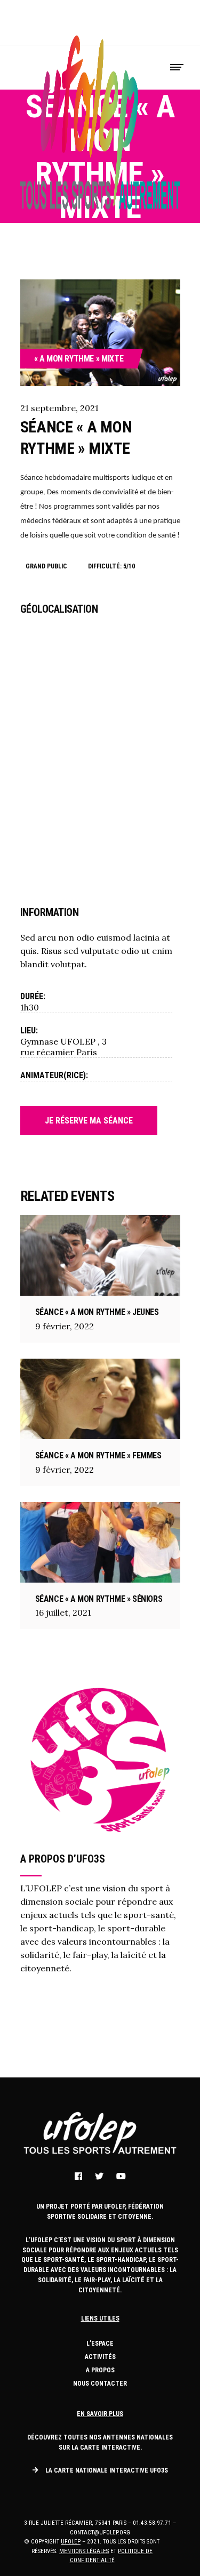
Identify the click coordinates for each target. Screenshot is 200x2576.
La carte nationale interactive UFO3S (107, 2470)
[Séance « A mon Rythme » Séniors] (100, 1542)
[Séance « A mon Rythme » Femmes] (100, 1399)
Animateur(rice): (54, 1075)
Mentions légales (84, 2551)
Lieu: (29, 1030)
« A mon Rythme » (67, 359)
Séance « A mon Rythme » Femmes (98, 1455)
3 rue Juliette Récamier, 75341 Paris (75, 2523)
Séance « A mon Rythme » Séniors (99, 1599)
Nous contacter (100, 2384)
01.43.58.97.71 (152, 2523)
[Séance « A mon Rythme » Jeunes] (100, 1255)
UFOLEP (71, 2542)
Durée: (33, 996)
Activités (100, 2357)
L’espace (100, 2344)
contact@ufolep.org (100, 2533)
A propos (100, 2370)
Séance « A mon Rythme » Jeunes (97, 1312)
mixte (112, 359)
